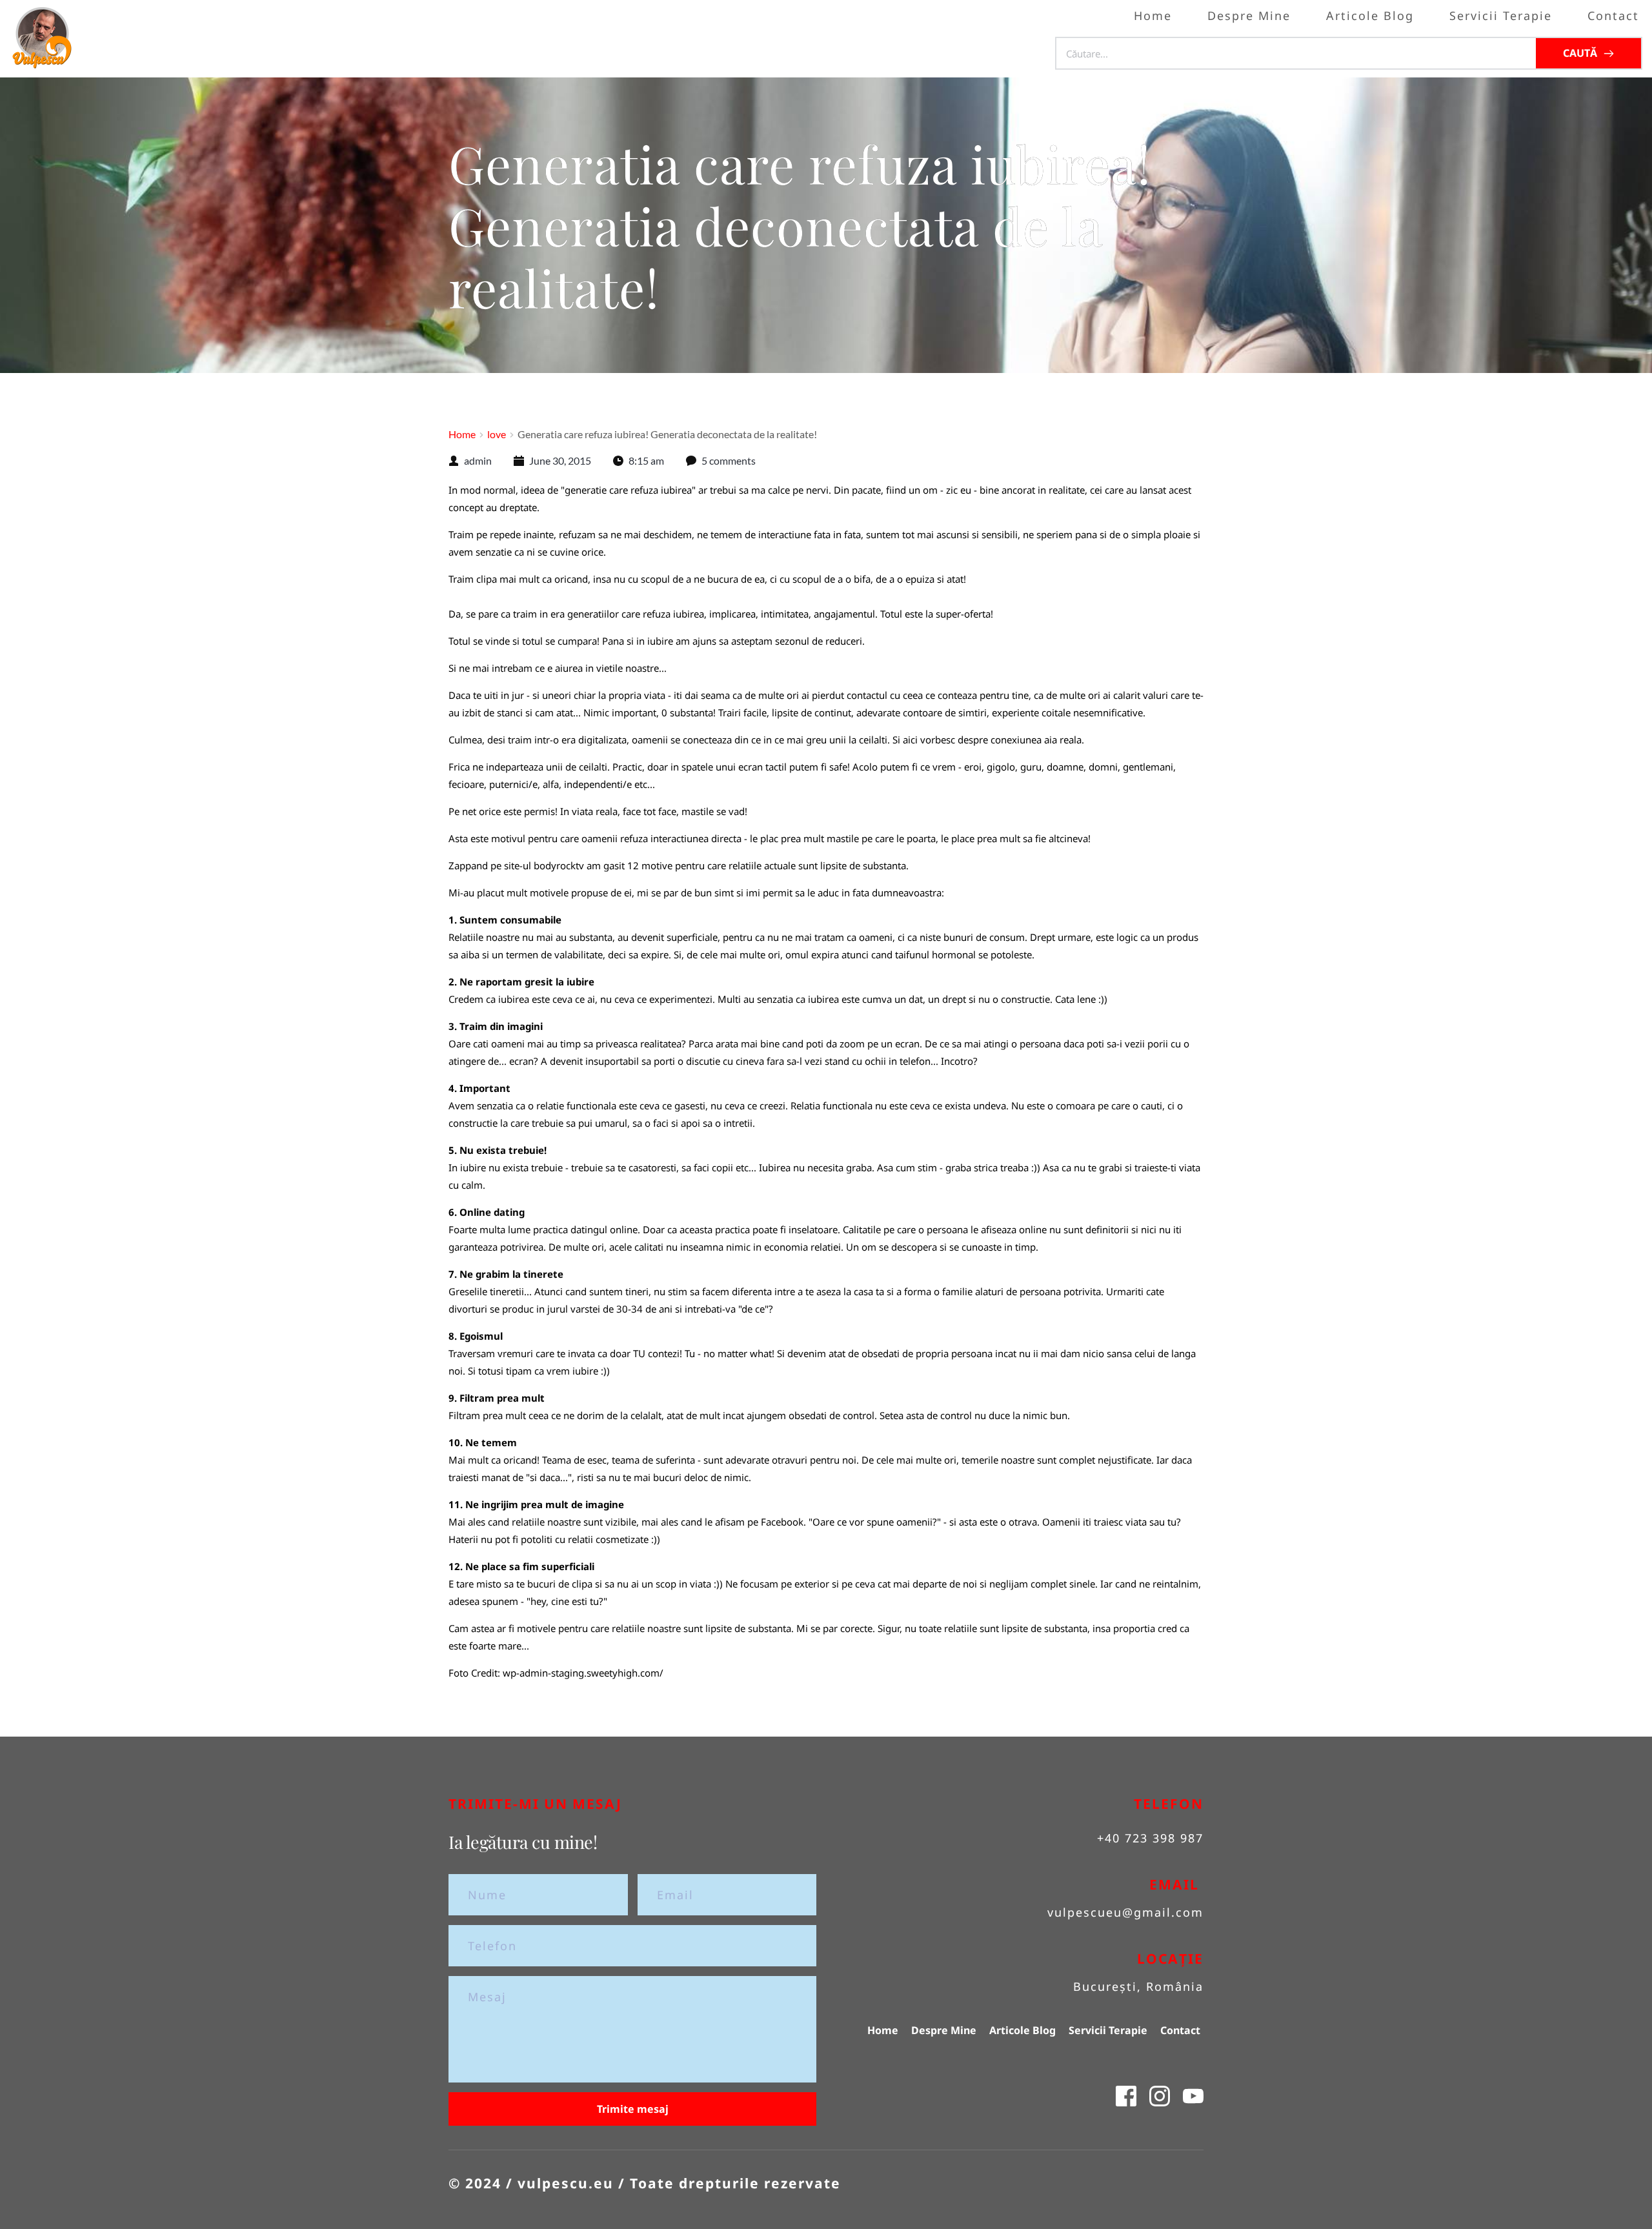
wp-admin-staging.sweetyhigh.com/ (583, 1673)
